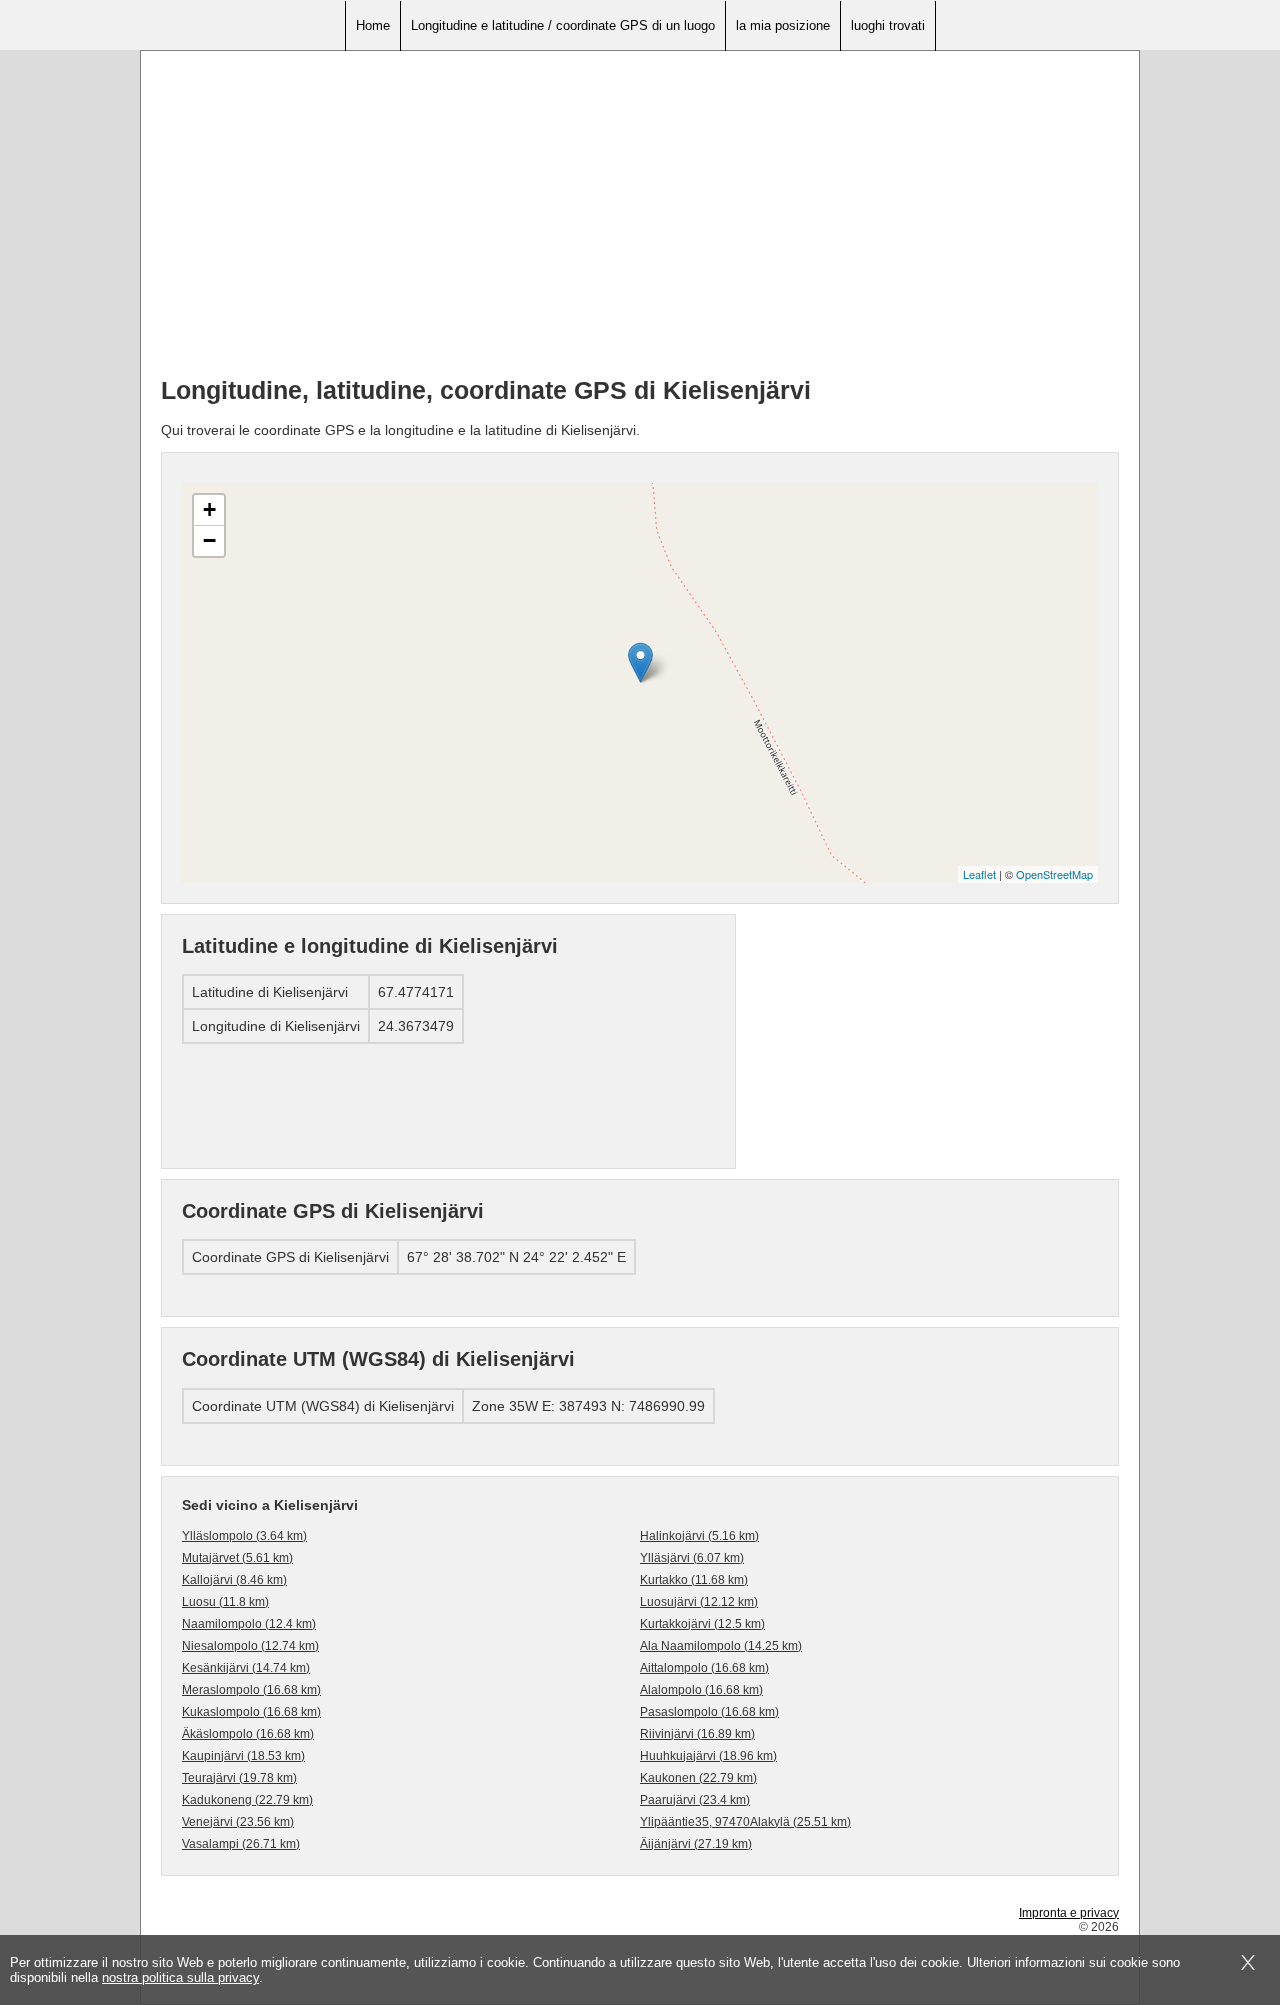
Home (373, 25)
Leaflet (979, 874)
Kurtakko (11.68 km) (694, 1580)
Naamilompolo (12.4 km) (249, 1624)
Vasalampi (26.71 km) (241, 1844)
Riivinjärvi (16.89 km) (697, 1734)
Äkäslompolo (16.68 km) (248, 1734)
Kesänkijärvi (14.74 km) (246, 1668)
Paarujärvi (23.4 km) (695, 1800)
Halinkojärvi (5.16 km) (699, 1536)
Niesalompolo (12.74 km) (250, 1646)
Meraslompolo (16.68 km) (251, 1690)
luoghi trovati (888, 25)
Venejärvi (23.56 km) (238, 1822)
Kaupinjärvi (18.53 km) (243, 1756)
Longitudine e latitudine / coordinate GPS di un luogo (563, 25)
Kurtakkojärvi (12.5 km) (702, 1624)
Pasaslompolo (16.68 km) (709, 1712)
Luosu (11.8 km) (225, 1602)
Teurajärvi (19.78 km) (239, 1778)
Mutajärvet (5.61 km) (237, 1558)
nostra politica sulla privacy (180, 1977)
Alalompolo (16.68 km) (701, 1690)
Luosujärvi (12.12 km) (699, 1602)
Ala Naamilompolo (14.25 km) (721, 1646)
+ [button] (209, 509)
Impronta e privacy (1069, 1913)
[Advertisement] (640, 221)
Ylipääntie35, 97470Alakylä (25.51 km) (745, 1822)
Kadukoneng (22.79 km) (247, 1800)
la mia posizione (783, 25)
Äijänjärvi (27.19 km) (696, 1844)
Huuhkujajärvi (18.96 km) (708, 1756)
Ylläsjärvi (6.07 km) (692, 1558)
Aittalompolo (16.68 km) (704, 1668)
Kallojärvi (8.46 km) (234, 1580)
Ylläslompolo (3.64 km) (244, 1536)
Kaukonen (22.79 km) (698, 1778)
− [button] (209, 540)
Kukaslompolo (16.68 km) (251, 1712)
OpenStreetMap (1054, 874)
